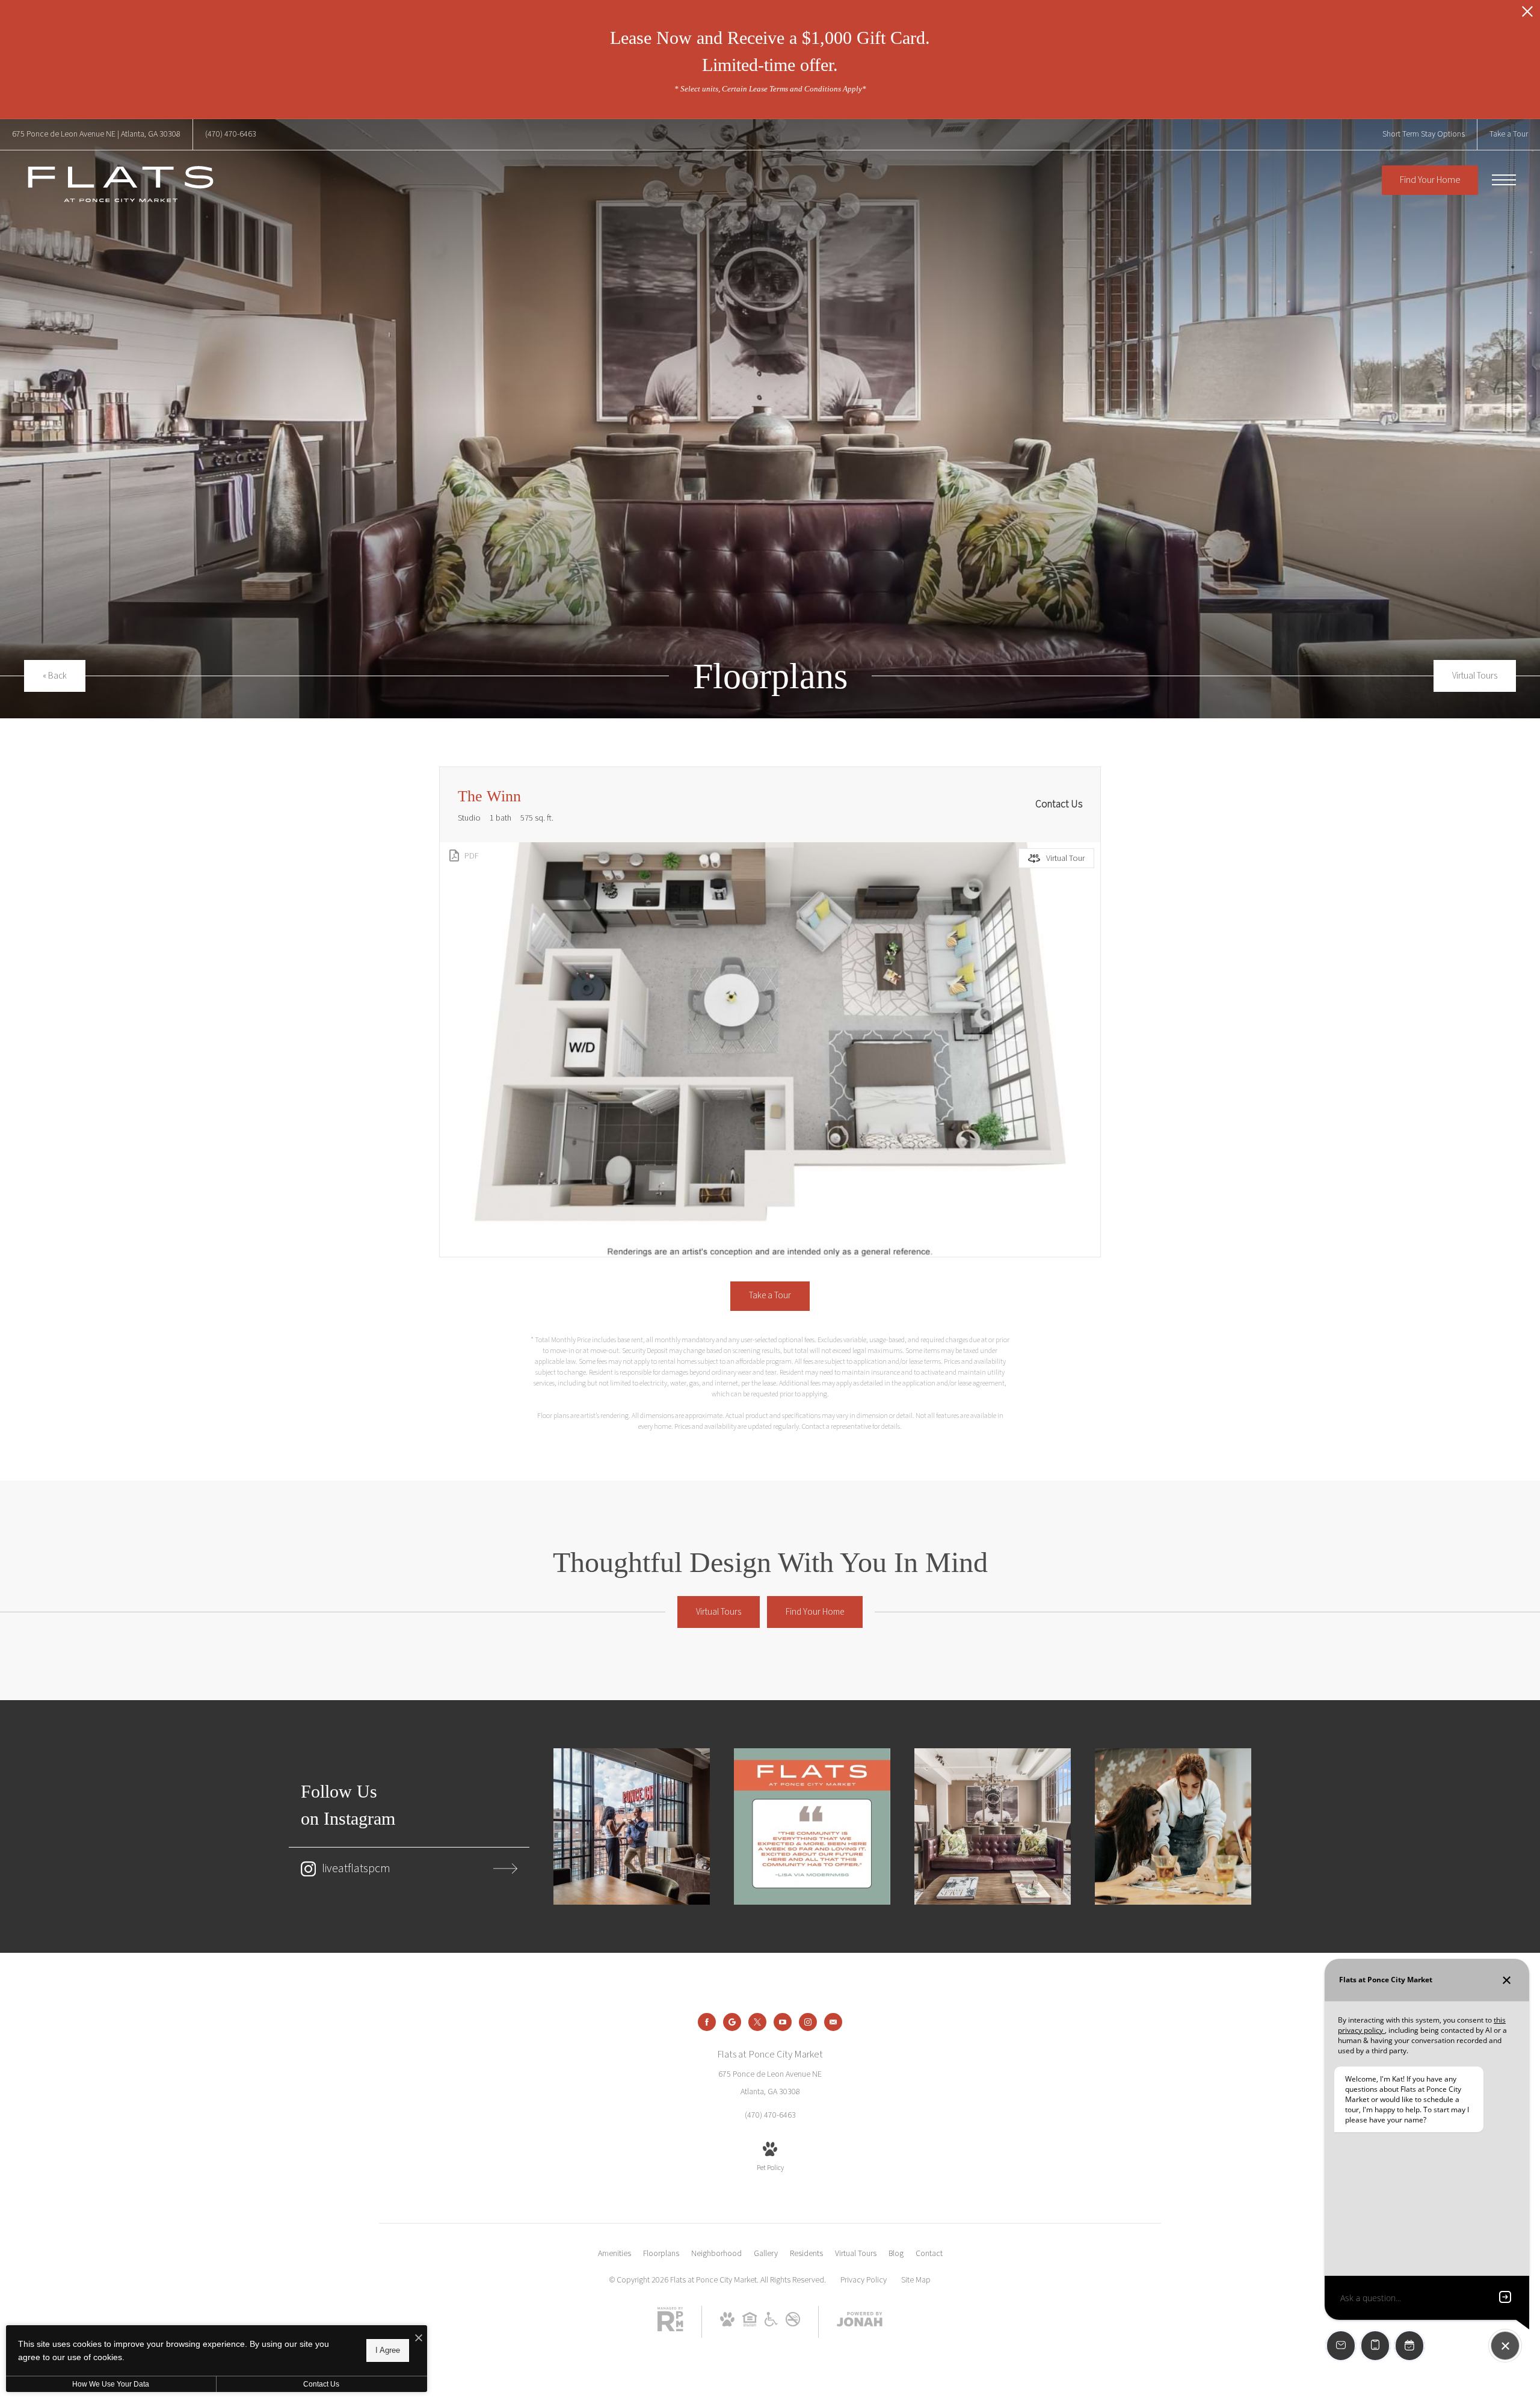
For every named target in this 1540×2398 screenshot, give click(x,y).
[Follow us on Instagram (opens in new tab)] (808, 2022)
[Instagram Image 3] (993, 1826)
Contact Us (321, 2384)
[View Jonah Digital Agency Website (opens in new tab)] (860, 2322)
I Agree (388, 2350)
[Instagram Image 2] (812, 1826)
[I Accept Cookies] (419, 2339)
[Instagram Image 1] (632, 1826)
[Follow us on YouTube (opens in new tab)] (783, 2022)
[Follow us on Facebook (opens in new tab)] (707, 2022)
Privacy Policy (864, 2280)
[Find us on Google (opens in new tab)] (732, 2022)
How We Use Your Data (111, 2384)
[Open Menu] (1504, 180)
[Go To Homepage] (120, 184)
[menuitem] (614, 2254)
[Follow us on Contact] (833, 2022)
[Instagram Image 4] (1173, 1826)
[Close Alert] (1527, 15)
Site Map (916, 2280)
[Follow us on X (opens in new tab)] (757, 2022)
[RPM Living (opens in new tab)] (670, 2329)
